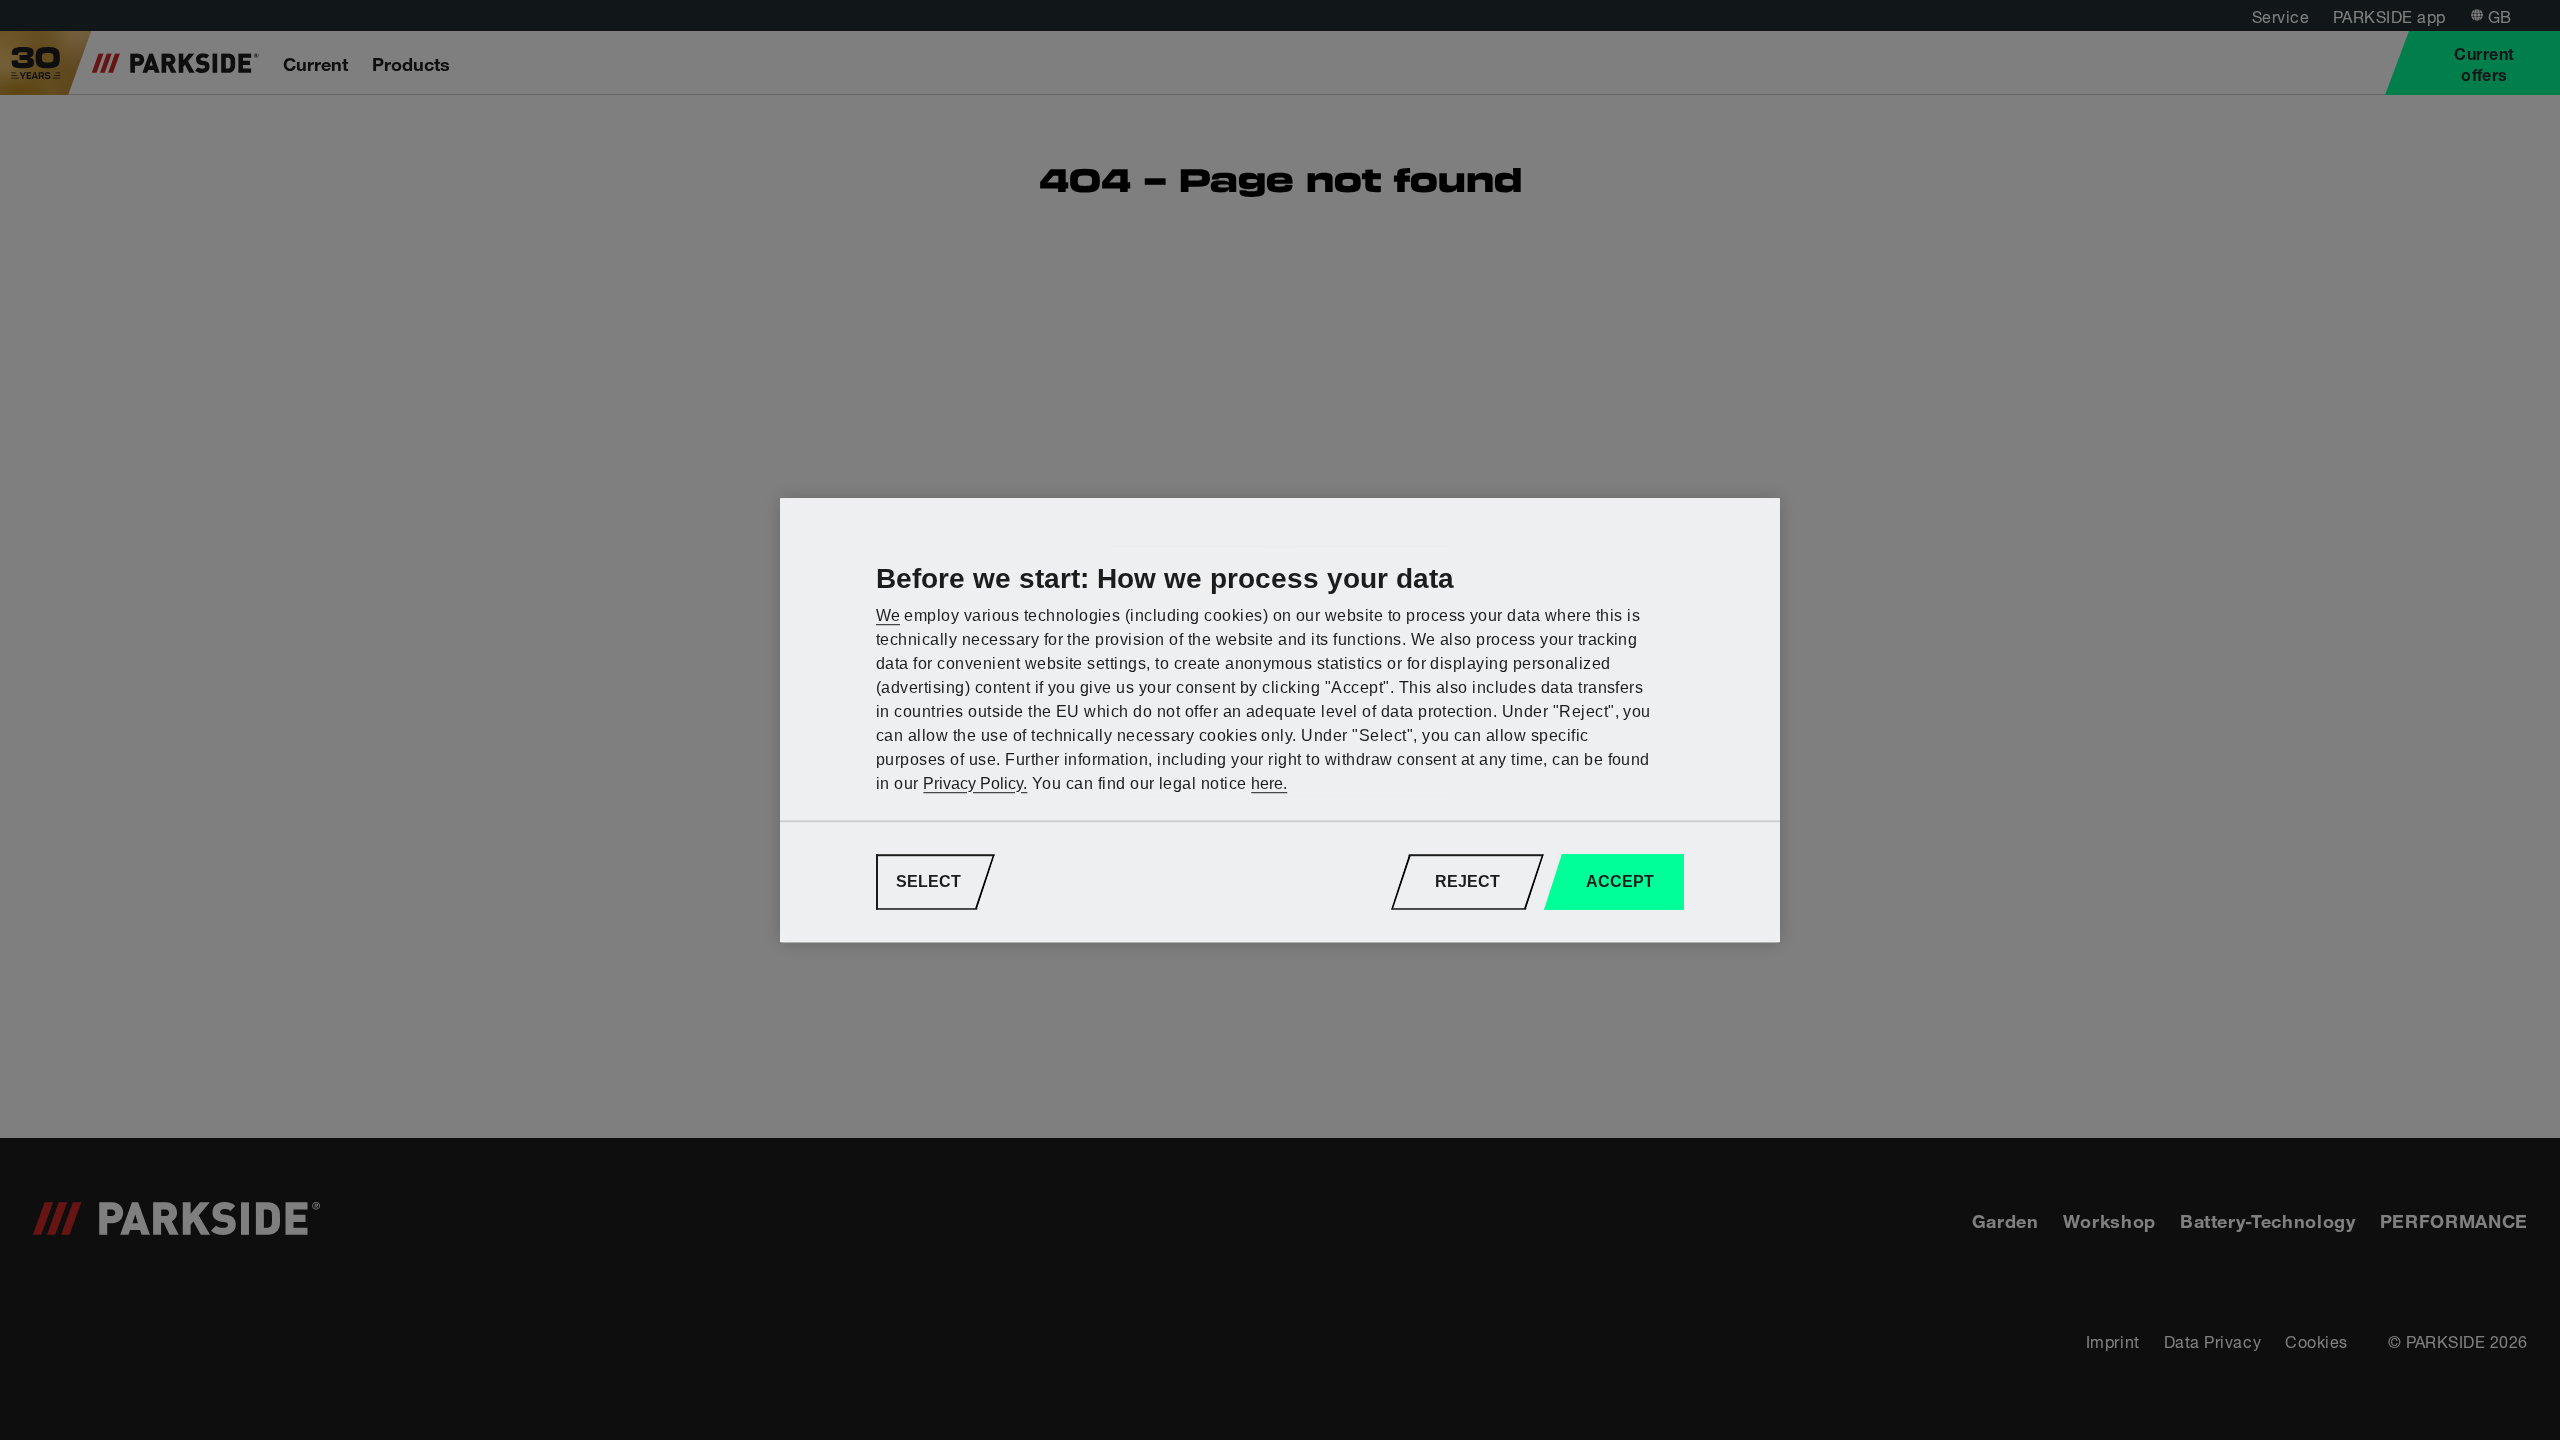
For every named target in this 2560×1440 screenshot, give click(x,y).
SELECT (928, 881)
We (888, 615)
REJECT (1467, 881)
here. (1269, 783)
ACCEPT (1620, 881)
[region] (1280, 720)
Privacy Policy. (975, 783)
